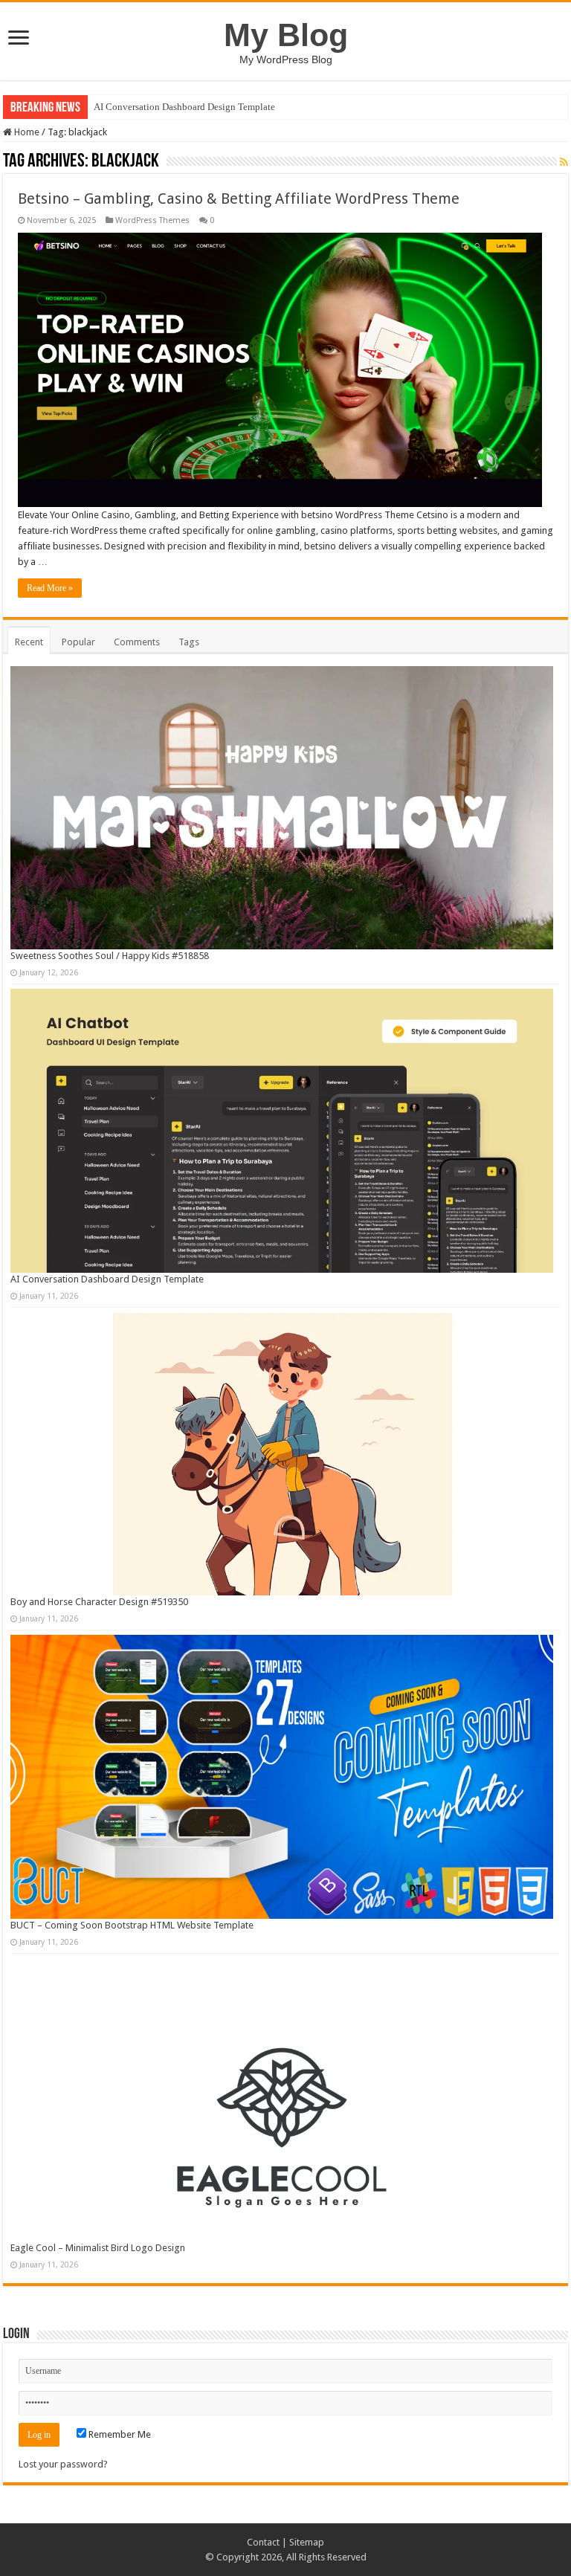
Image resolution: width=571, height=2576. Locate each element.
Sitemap (307, 2542)
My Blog (286, 35)
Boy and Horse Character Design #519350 (99, 1602)
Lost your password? (63, 2464)
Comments (137, 642)
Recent (29, 642)
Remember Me (119, 2434)
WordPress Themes (152, 220)
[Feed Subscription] (564, 162)
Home (26, 132)
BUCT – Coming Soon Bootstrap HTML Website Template (132, 1925)
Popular (78, 642)
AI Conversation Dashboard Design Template (184, 107)
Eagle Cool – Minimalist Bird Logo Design (98, 2248)
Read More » (50, 588)
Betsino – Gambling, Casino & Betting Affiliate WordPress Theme (239, 198)
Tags (189, 642)
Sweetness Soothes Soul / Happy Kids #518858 (110, 956)
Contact (263, 2542)
